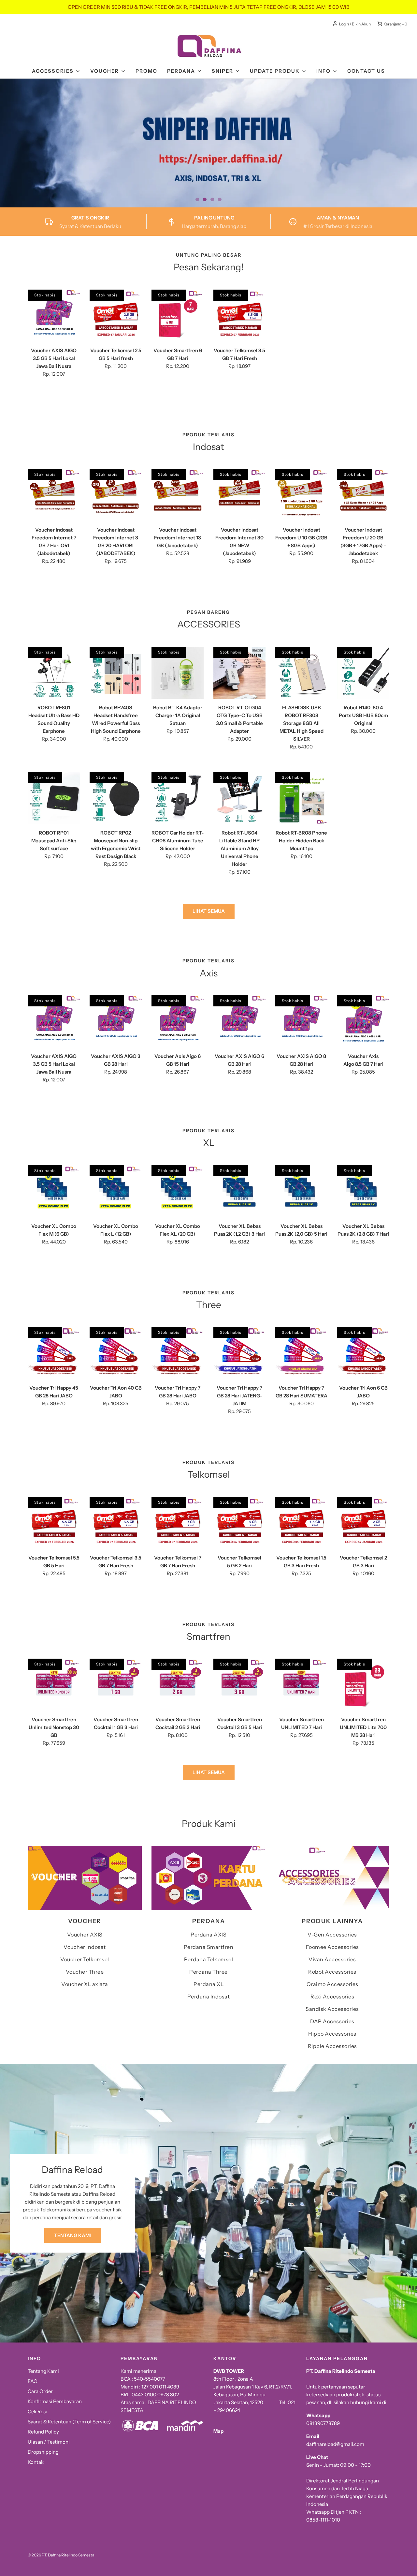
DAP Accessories (332, 2021)
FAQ (33, 2381)
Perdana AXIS (208, 1935)
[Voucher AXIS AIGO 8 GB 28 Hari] (301, 1021)
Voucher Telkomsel (85, 1959)
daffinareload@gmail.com (335, 2444)
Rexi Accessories (332, 1996)
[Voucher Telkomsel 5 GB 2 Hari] (239, 1523)
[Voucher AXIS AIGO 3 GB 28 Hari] (116, 1021)
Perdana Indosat (209, 1996)
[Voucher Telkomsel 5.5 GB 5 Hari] (54, 1523)
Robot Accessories (332, 1972)
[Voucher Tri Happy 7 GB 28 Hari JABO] (178, 1353)
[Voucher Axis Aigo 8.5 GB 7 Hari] (363, 1021)
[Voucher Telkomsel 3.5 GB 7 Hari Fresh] (239, 316)
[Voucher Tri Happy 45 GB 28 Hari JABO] (54, 1353)
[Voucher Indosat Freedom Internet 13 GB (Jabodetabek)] (178, 495)
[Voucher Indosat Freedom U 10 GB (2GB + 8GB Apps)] (301, 495)
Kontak (36, 2462)
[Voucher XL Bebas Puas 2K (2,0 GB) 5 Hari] (301, 1191)
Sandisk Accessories (332, 2009)
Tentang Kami (43, 2371)
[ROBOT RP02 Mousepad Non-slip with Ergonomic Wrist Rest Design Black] (116, 798)
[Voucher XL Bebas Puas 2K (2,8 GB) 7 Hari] (363, 1191)
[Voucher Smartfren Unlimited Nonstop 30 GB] (54, 1685)
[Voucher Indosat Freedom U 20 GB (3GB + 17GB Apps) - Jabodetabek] (363, 495)
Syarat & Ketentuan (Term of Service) (69, 2422)
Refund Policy (43, 2432)
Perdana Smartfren (209, 1947)
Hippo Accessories (332, 2034)
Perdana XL (208, 1984)
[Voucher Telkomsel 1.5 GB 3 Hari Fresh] (301, 1523)
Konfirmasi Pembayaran (55, 2401)
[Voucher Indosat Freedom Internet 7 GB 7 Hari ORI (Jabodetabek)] (54, 495)
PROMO (146, 71)
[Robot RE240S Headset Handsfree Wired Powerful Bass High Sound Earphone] (116, 673)
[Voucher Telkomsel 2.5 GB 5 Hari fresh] (116, 316)
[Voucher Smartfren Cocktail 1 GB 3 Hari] (116, 1685)
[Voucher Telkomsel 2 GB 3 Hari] (363, 1523)
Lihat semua (209, 911)
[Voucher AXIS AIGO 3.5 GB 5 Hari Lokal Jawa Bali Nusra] (54, 316)
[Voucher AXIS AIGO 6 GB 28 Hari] (239, 1021)
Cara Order (40, 2391)
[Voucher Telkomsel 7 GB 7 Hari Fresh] (178, 1523)
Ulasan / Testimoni (49, 2442)
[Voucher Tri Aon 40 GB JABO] (116, 1353)
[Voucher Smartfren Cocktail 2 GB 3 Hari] (178, 1685)
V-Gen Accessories (332, 1935)
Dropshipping (43, 2452)
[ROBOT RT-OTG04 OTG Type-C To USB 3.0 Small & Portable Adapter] (239, 673)
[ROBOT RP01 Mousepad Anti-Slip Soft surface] (54, 798)
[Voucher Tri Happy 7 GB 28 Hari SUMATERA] (301, 1353)
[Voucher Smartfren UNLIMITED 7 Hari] (301, 1685)
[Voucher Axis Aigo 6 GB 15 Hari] (178, 1021)
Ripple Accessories (332, 2046)
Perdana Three (208, 1972)
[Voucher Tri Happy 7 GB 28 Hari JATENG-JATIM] (239, 1353)
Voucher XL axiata (85, 1984)
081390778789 (323, 2423)
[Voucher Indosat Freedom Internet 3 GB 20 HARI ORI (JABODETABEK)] (116, 495)
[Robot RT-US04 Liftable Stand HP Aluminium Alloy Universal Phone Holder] (239, 798)
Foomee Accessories (332, 1947)
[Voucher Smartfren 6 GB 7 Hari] (178, 316)
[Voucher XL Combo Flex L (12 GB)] (116, 1191)
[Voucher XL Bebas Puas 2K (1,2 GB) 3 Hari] (239, 1191)
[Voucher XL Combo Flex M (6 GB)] (54, 1191)
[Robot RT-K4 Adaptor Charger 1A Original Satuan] (178, 673)
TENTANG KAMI (72, 2235)
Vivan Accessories (332, 1959)
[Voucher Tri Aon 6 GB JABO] (363, 1353)
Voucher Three (85, 1972)
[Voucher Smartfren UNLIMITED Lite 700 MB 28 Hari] (363, 1685)
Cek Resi (37, 2411)
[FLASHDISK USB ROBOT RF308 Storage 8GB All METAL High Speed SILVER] (301, 673)
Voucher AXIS (85, 1935)
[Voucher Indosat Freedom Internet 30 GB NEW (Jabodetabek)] (239, 495)
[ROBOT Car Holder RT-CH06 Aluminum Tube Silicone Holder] (178, 798)
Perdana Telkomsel (209, 1959)
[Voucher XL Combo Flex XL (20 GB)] (178, 1191)
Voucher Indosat (85, 1947)
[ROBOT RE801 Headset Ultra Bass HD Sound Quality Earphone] (54, 673)
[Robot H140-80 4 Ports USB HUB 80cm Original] (363, 673)
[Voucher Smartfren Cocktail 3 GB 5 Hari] (239, 1685)
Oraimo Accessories (332, 1984)
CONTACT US (366, 71)
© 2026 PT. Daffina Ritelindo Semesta (61, 2555)
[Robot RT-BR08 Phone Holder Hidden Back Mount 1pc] (301, 798)
